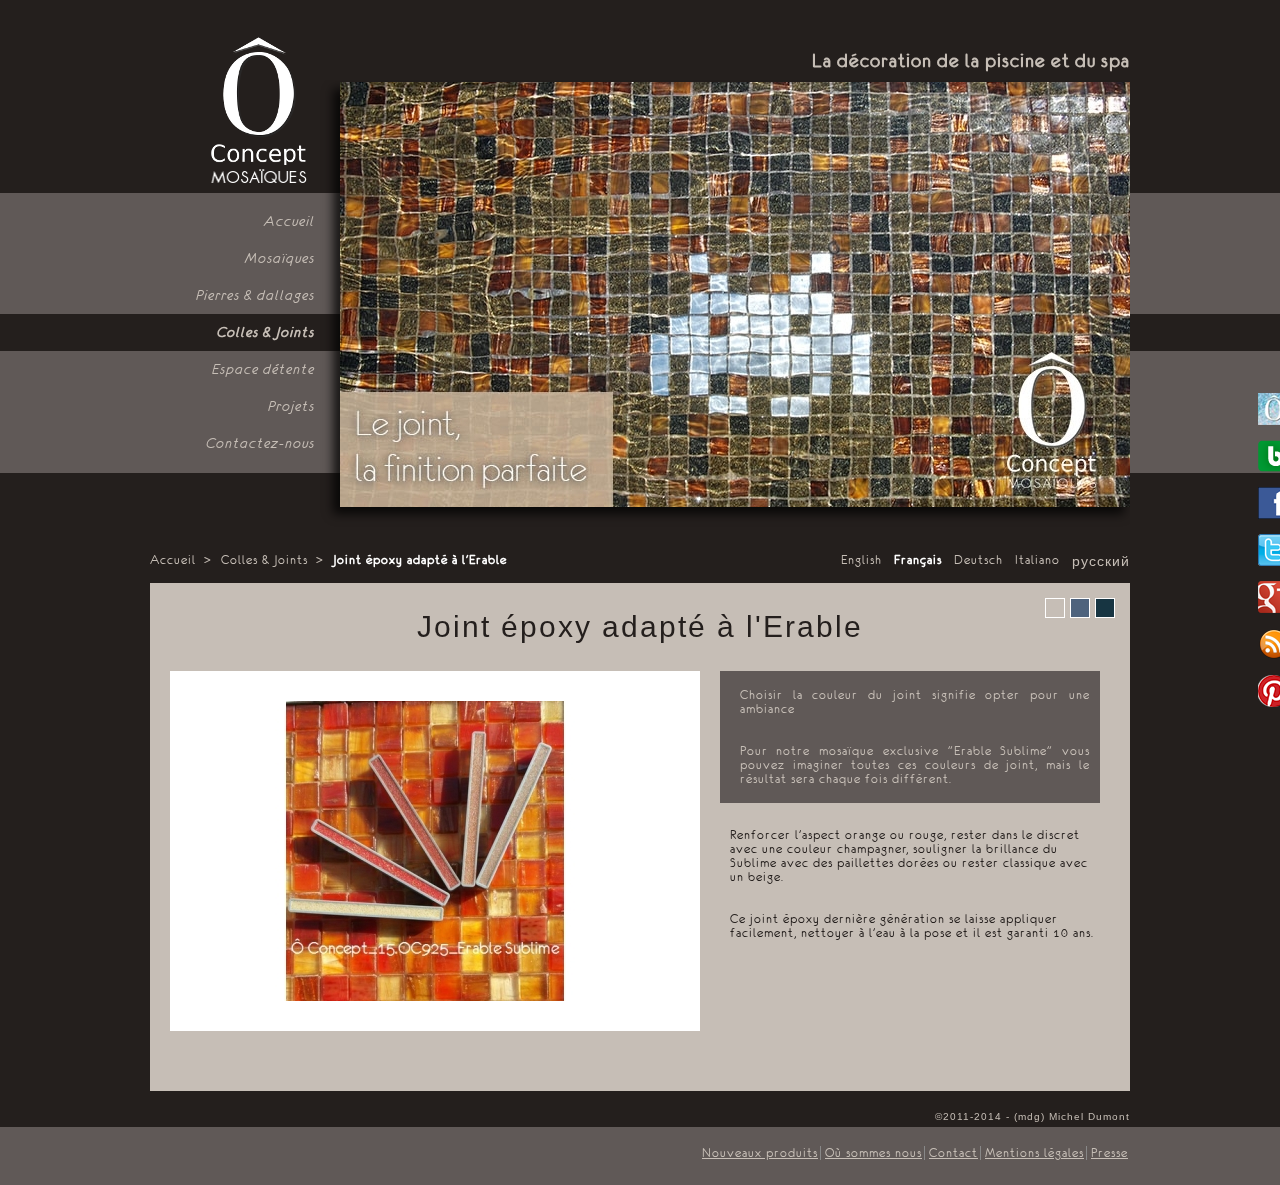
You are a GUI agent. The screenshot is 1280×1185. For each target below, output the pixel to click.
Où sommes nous (873, 1153)
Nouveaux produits (760, 1153)
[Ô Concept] (257, 111)
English (861, 560)
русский (1101, 562)
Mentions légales (1034, 1153)
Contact (953, 1153)
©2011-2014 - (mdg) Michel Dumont (1032, 1116)
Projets (291, 406)
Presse (1109, 1153)
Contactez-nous (260, 443)
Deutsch (978, 560)
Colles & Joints (266, 332)
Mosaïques (280, 258)
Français (918, 560)
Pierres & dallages (255, 295)
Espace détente (263, 369)
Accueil (289, 221)
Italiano (1037, 560)
